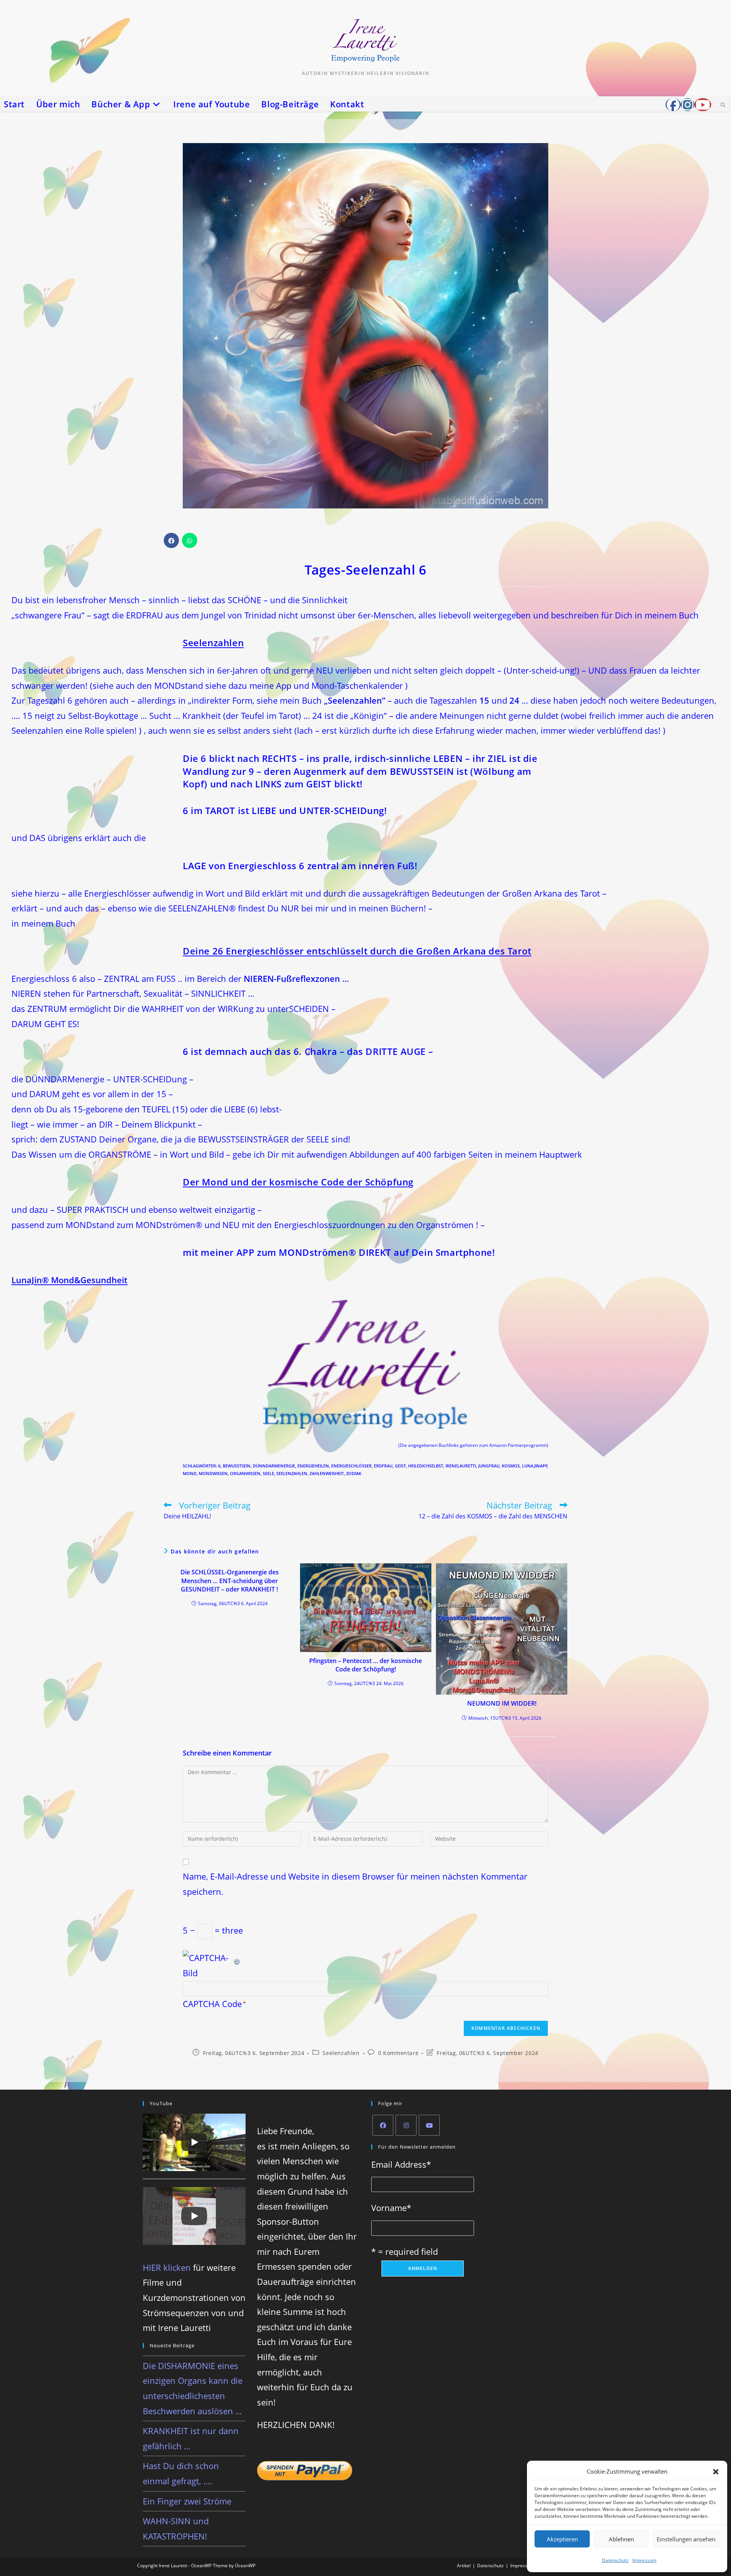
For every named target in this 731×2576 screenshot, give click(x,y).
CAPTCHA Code (212, 2004)
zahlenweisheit (327, 1473)
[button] (716, 2472)
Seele (268, 1473)
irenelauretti (461, 1466)
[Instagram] (406, 2125)
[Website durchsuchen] (723, 105)
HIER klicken (167, 2267)
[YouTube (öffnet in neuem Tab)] (703, 105)
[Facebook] (383, 2125)
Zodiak (354, 1473)
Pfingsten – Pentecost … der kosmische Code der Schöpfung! (365, 1665)
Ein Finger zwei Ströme (187, 2501)
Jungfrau (489, 1466)
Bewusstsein (237, 1466)
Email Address (401, 2164)
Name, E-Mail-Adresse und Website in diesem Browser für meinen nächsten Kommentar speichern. (355, 1884)
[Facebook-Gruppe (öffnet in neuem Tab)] (673, 105)
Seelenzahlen (292, 1473)
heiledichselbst (426, 1466)
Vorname (391, 2208)
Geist (400, 1466)
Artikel (464, 2566)
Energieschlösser (351, 1466)
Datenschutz (615, 2560)
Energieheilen (313, 1466)
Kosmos (511, 1466)
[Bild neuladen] (237, 1958)
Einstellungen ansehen (686, 2539)
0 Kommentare (398, 2053)
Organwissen (245, 1473)
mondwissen (213, 1473)
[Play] (194, 2142)
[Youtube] (429, 2125)
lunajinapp (535, 1466)
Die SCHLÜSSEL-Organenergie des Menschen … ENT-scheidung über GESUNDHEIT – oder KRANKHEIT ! (230, 1581)
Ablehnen (621, 2539)
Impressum (644, 2560)
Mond (190, 1473)
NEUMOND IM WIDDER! (502, 1703)
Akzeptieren (562, 2539)
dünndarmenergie (274, 1466)
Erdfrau (383, 1466)
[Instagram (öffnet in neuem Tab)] (688, 105)
